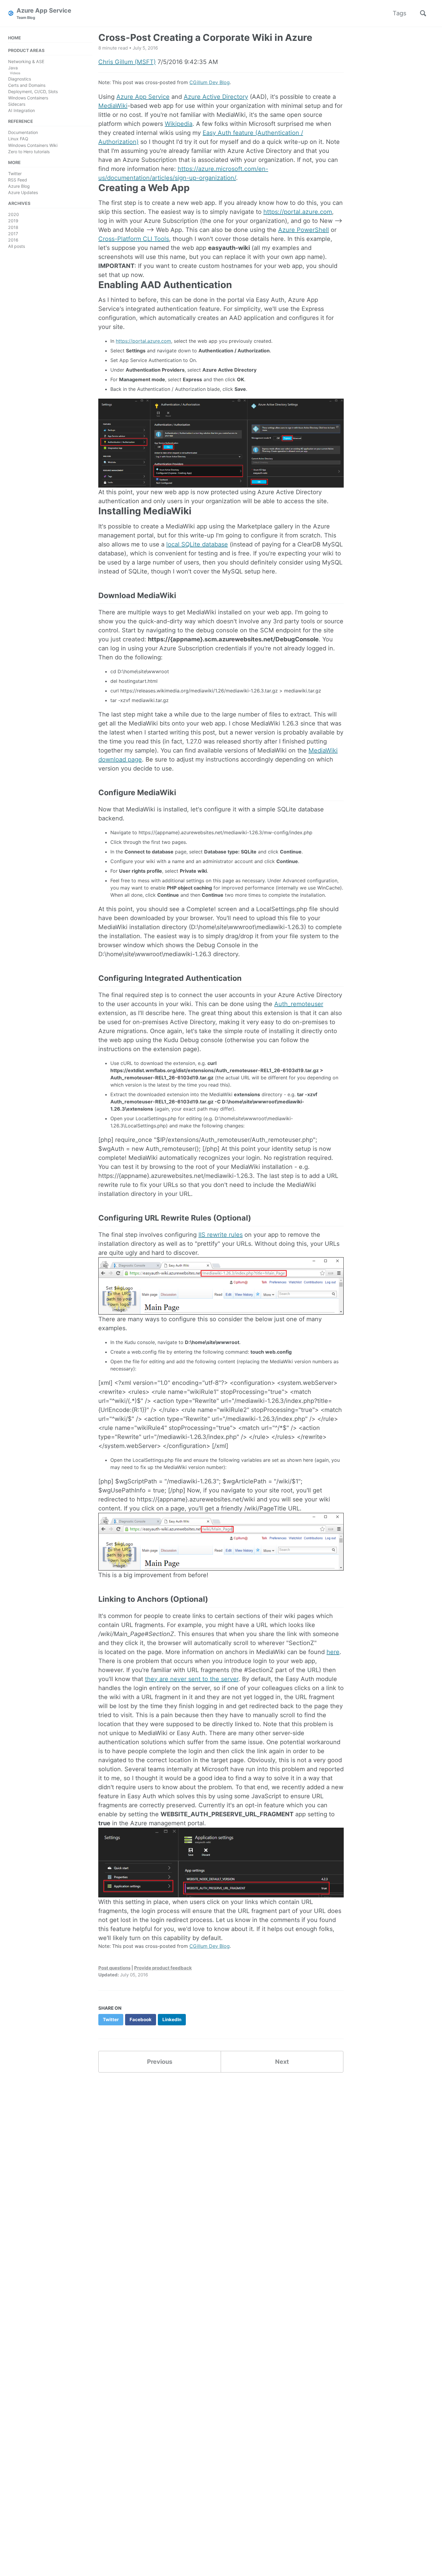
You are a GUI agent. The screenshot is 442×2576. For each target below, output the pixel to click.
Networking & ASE (26, 61)
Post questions (114, 1968)
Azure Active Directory (216, 97)
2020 (14, 215)
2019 (13, 221)
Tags (399, 13)
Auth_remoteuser (299, 1004)
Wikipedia (179, 124)
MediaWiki (113, 106)
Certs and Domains (27, 85)
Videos (15, 73)
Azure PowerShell (304, 230)
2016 (13, 240)
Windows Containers (28, 98)
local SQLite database (197, 544)
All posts (17, 246)
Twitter (15, 173)
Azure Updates (23, 192)
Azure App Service (44, 13)
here (333, 1652)
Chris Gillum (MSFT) (127, 62)
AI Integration (21, 110)
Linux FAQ (18, 139)
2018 (13, 227)
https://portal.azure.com (298, 212)
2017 (13, 234)
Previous (160, 2062)
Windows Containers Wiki (33, 145)
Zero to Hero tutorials (29, 152)
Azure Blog (19, 186)
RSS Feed (18, 180)
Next (282, 2062)
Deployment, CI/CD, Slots (33, 91)
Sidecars (17, 104)
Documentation (23, 133)
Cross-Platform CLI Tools (134, 239)
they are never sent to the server (192, 1679)
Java (13, 68)
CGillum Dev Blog (210, 82)
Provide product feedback (163, 1968)
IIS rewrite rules (221, 1235)
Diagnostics (20, 79)
